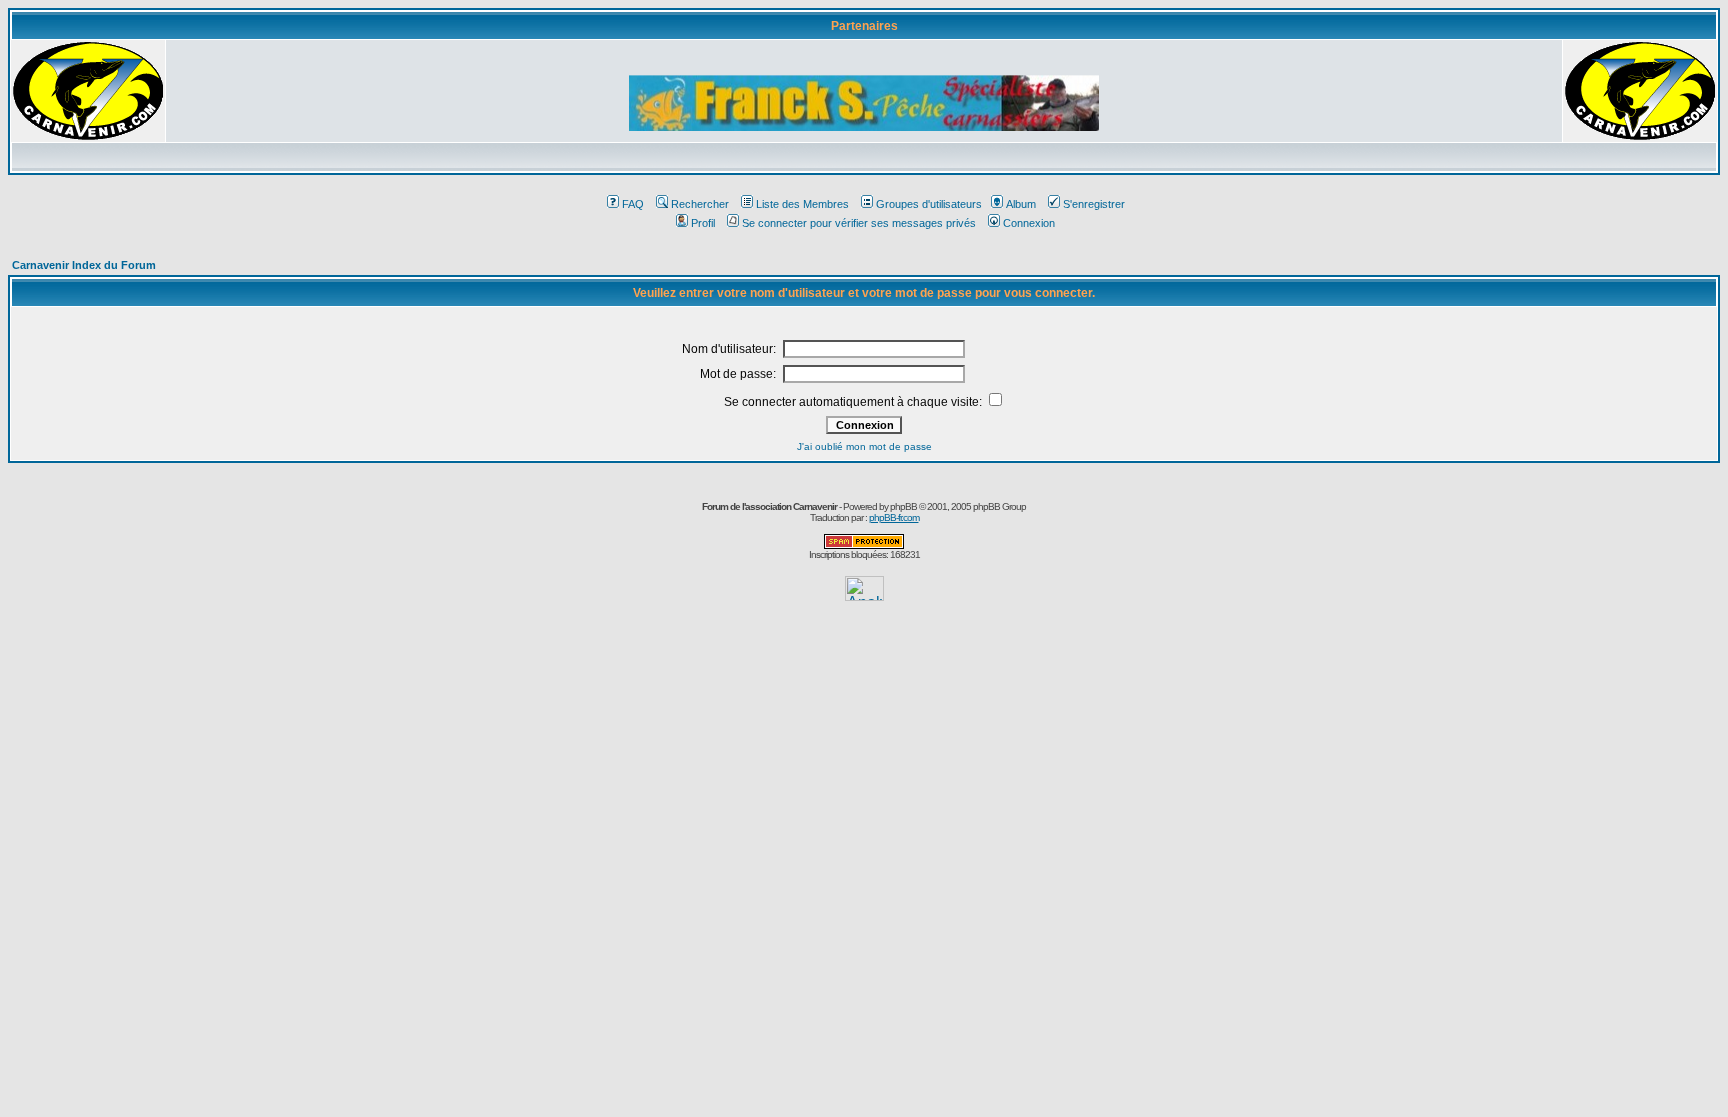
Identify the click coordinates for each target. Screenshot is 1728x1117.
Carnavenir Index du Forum (84, 265)
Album (1021, 204)
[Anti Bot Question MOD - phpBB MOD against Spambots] (864, 545)
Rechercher (700, 204)
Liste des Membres (802, 204)
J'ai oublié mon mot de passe (864, 446)
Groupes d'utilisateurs (929, 204)
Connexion (1029, 223)
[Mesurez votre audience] (864, 595)
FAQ (633, 204)
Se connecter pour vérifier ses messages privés (859, 223)
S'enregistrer (1094, 204)
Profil (703, 223)
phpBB (903, 506)
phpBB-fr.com (894, 517)
